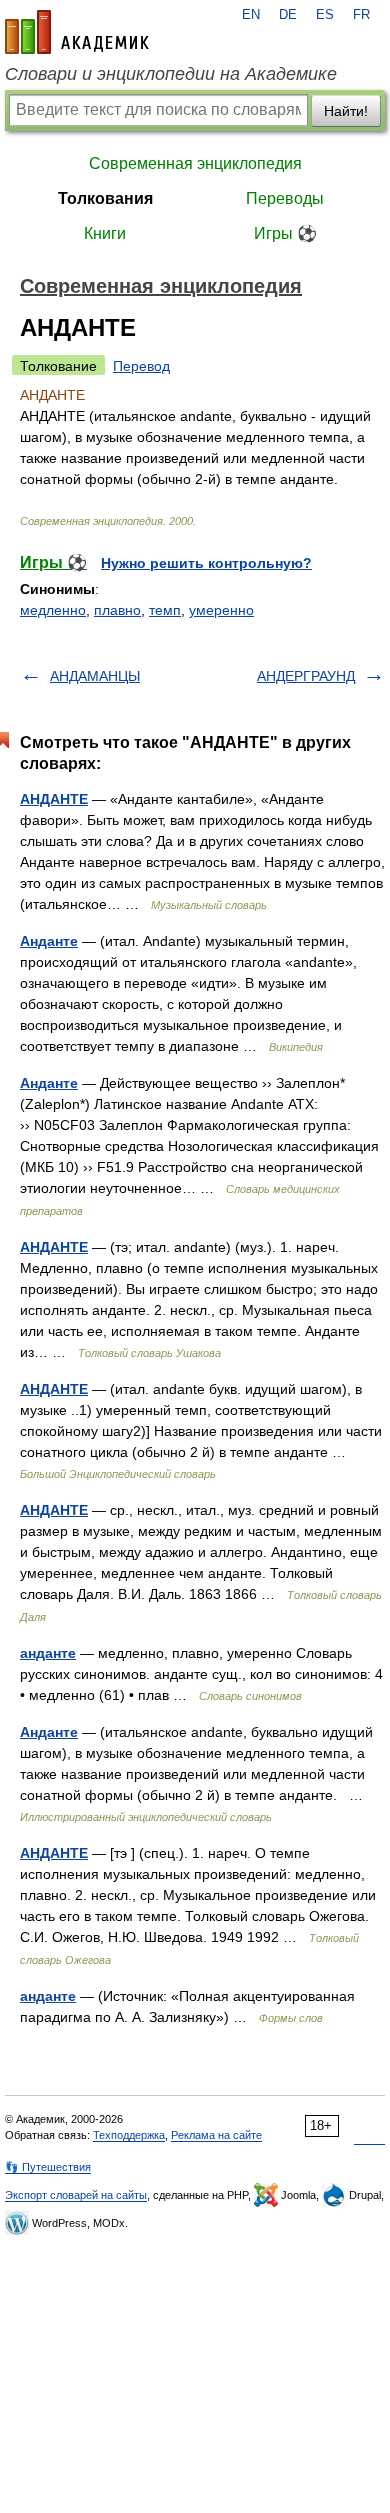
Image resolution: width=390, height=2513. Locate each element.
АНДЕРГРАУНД (306, 676)
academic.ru (77, 32)
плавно (117, 610)
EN (251, 15)
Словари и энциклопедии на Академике (171, 74)
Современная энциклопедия (195, 163)
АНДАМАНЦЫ (95, 676)
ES (325, 15)
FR (361, 15)
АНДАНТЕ (54, 799)
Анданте (49, 941)
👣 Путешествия (48, 2167)
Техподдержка (129, 2135)
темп (165, 610)
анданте (48, 1653)
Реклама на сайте (216, 2135)
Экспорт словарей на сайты (76, 2195)
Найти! (346, 111)
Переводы (285, 198)
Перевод (141, 366)
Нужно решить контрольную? (206, 563)
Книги (105, 233)
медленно (53, 610)
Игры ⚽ (285, 233)
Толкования (105, 198)
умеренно (221, 610)
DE (288, 15)
